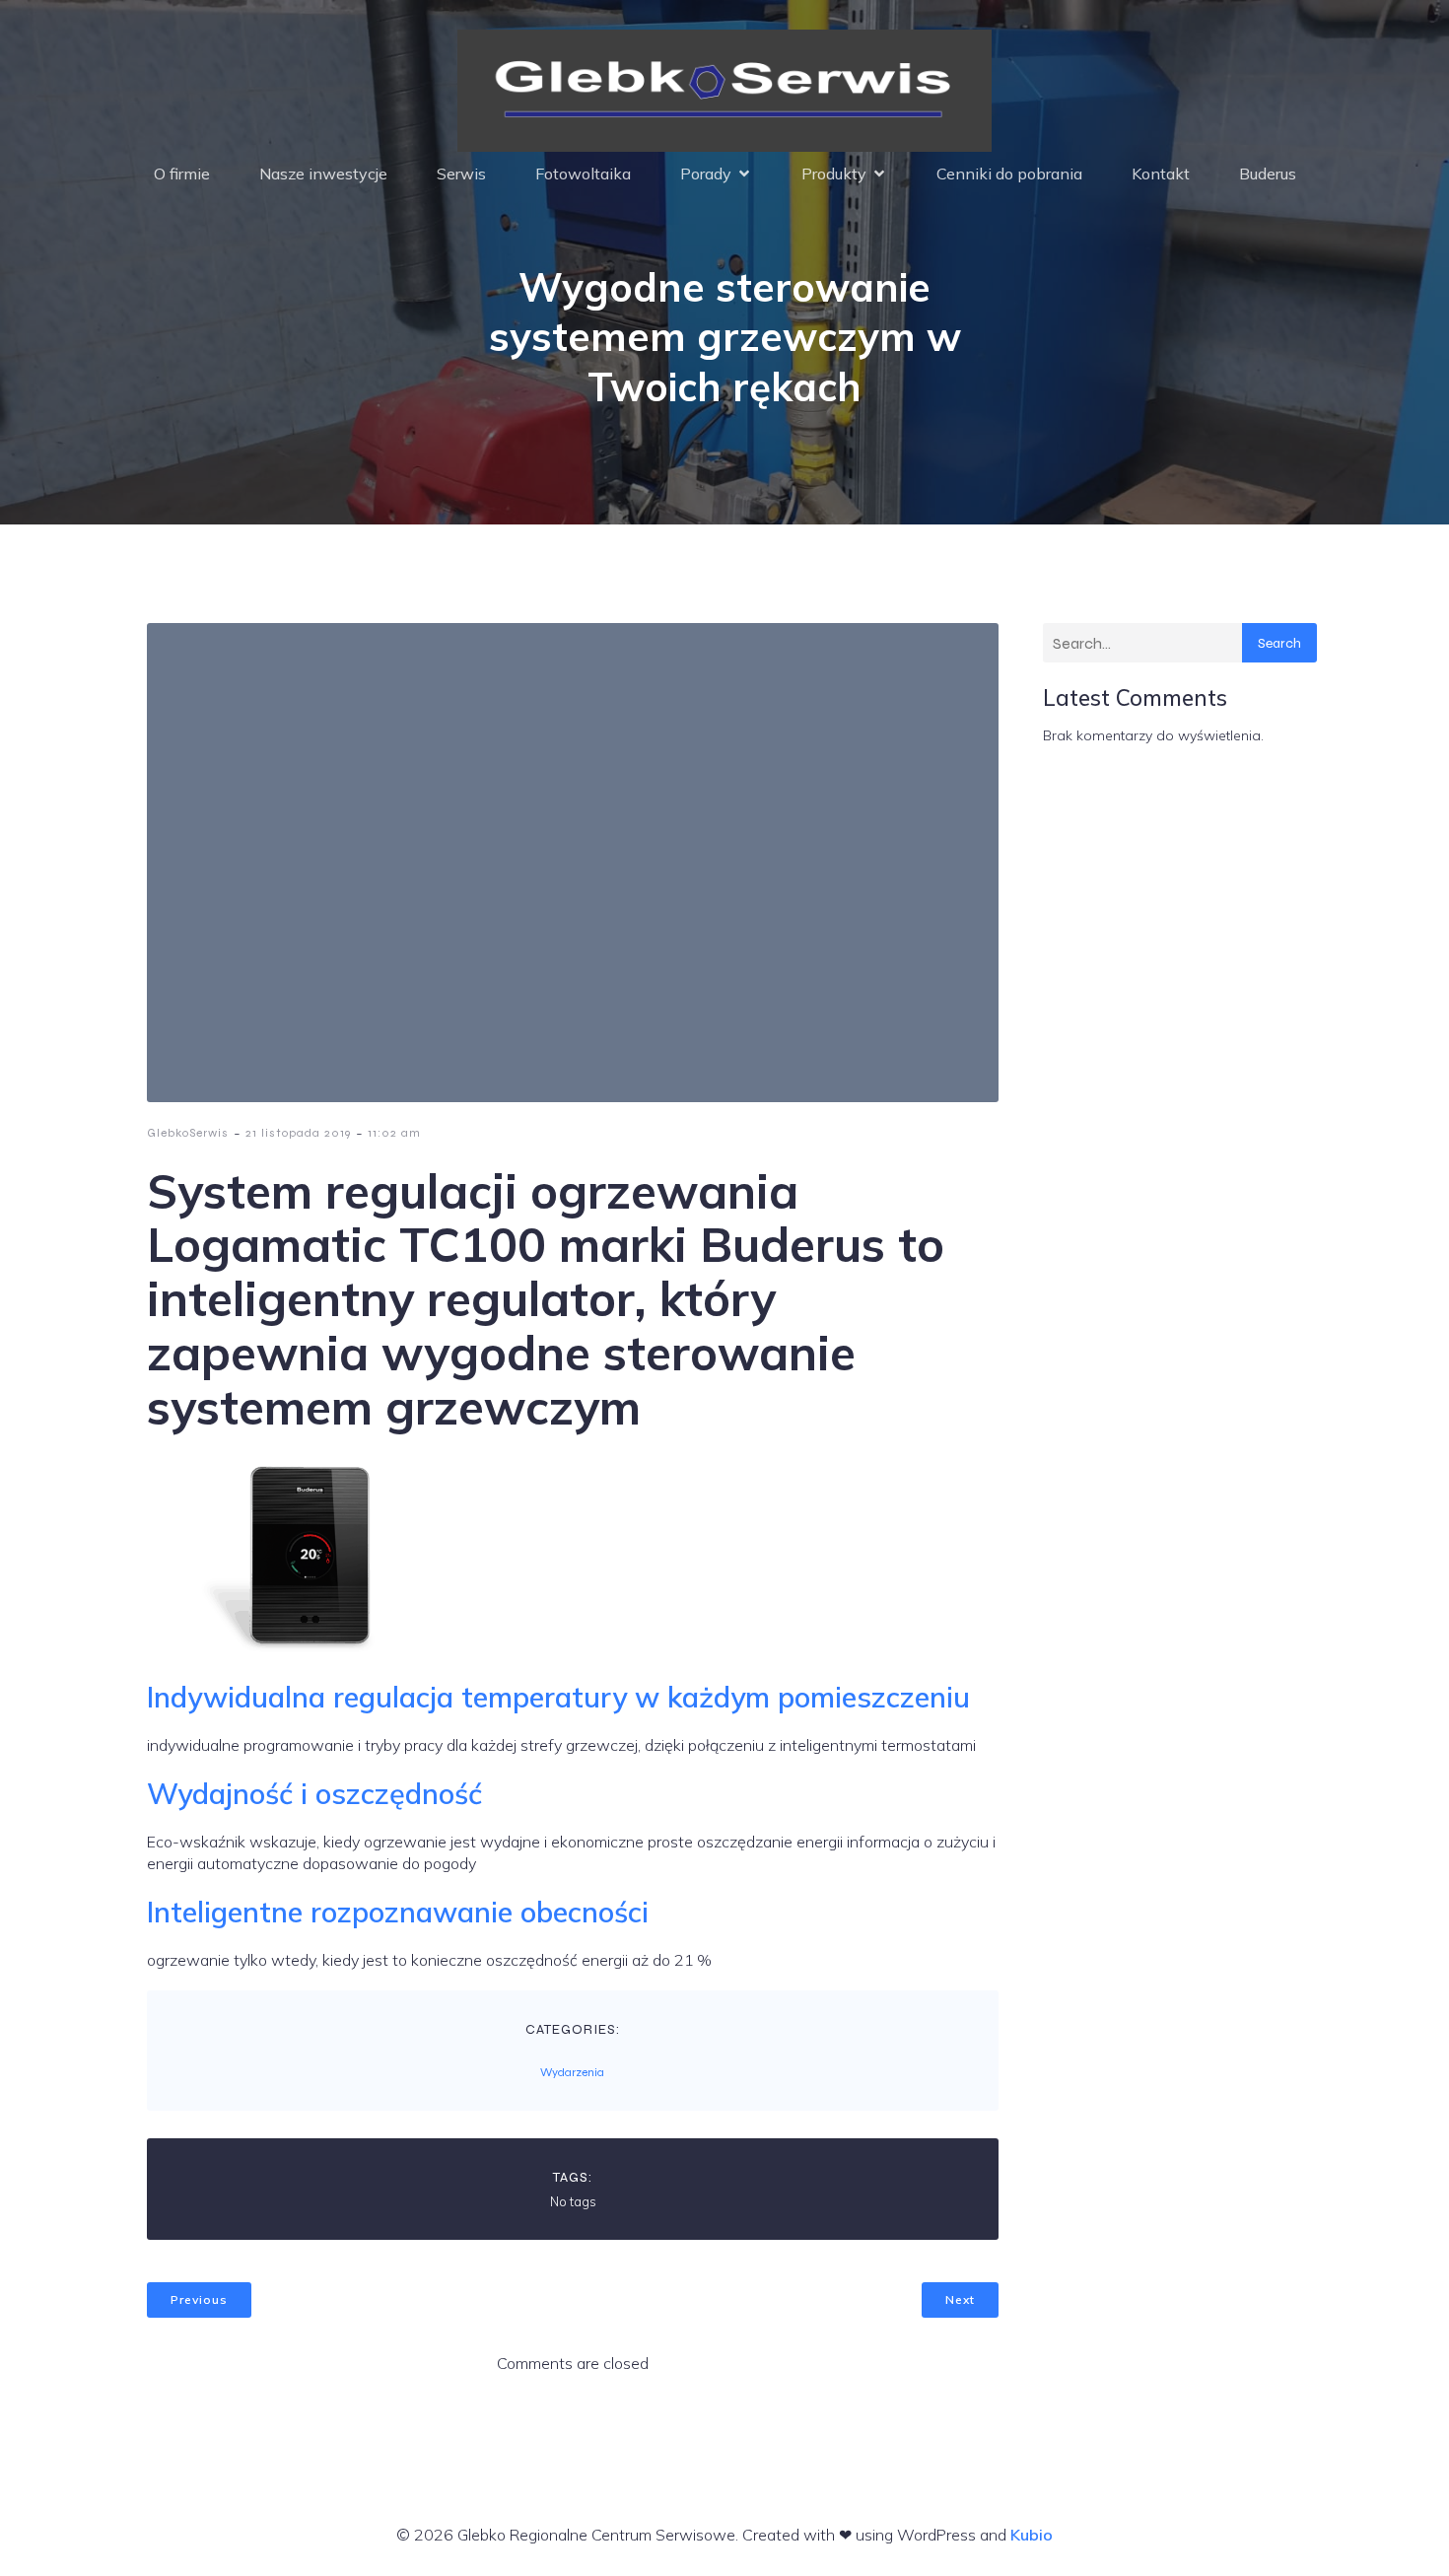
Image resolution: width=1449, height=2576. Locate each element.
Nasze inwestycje (323, 174)
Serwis (461, 174)
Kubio (1032, 2535)
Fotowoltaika (583, 174)
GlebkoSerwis (188, 1133)
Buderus (1268, 174)
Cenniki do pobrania (1009, 174)
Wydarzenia (572, 2072)
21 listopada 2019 (298, 1133)
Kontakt (1161, 174)
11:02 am (394, 1133)
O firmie (182, 174)
